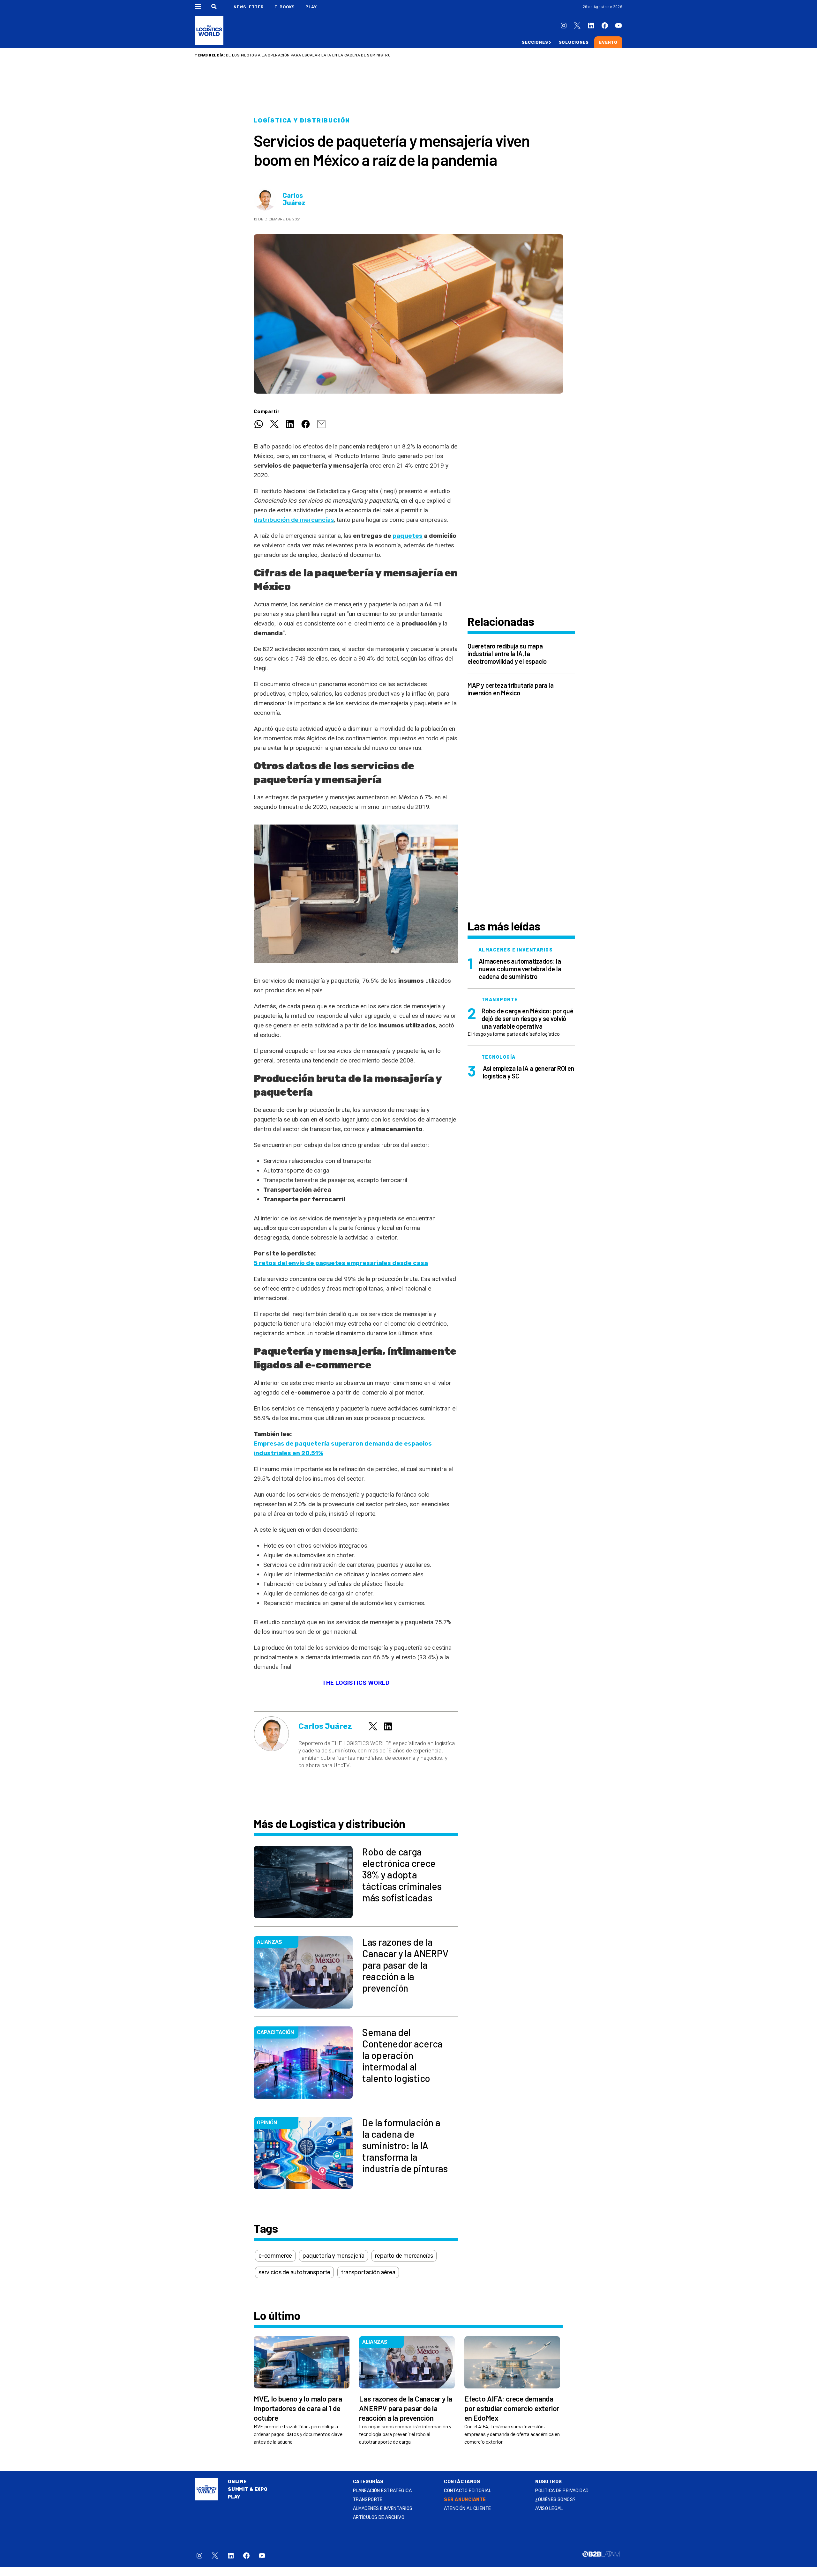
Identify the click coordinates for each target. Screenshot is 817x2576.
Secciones (535, 42)
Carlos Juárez (294, 199)
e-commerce (275, 2256)
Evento (608, 42)
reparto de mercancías (404, 2256)
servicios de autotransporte (294, 2272)
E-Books (285, 7)
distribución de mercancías (294, 520)
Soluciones (574, 42)
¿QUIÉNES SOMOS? (555, 2500)
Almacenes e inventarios (383, 2509)
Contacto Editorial (468, 2491)
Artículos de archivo (379, 2517)
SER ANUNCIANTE (465, 2500)
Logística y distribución (302, 121)
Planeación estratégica (382, 2491)
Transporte (368, 2500)
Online (237, 2482)
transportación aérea (368, 2272)
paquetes (408, 536)
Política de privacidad (562, 2491)
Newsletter (249, 7)
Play (311, 7)
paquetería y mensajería (334, 2256)
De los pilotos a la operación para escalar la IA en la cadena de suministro (308, 55)
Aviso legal (549, 2509)
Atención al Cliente (467, 2509)
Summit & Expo (248, 2489)
